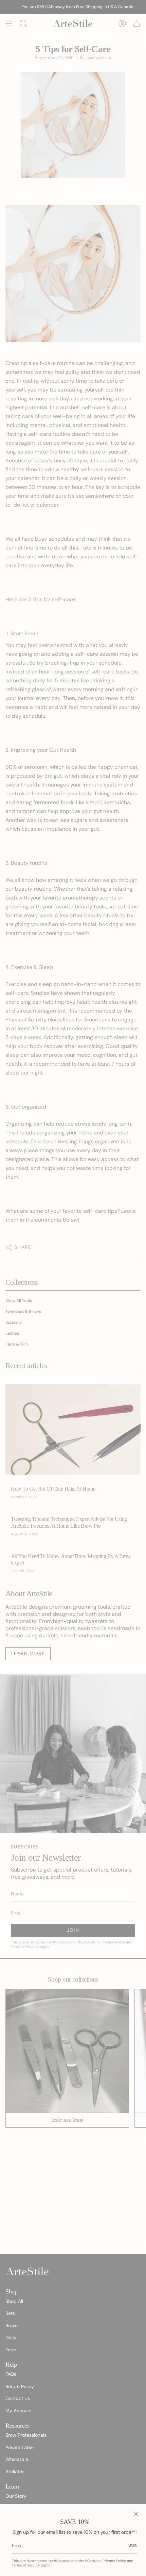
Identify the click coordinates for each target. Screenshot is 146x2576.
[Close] (136, 2514)
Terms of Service (26, 2565)
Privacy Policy (114, 2561)
